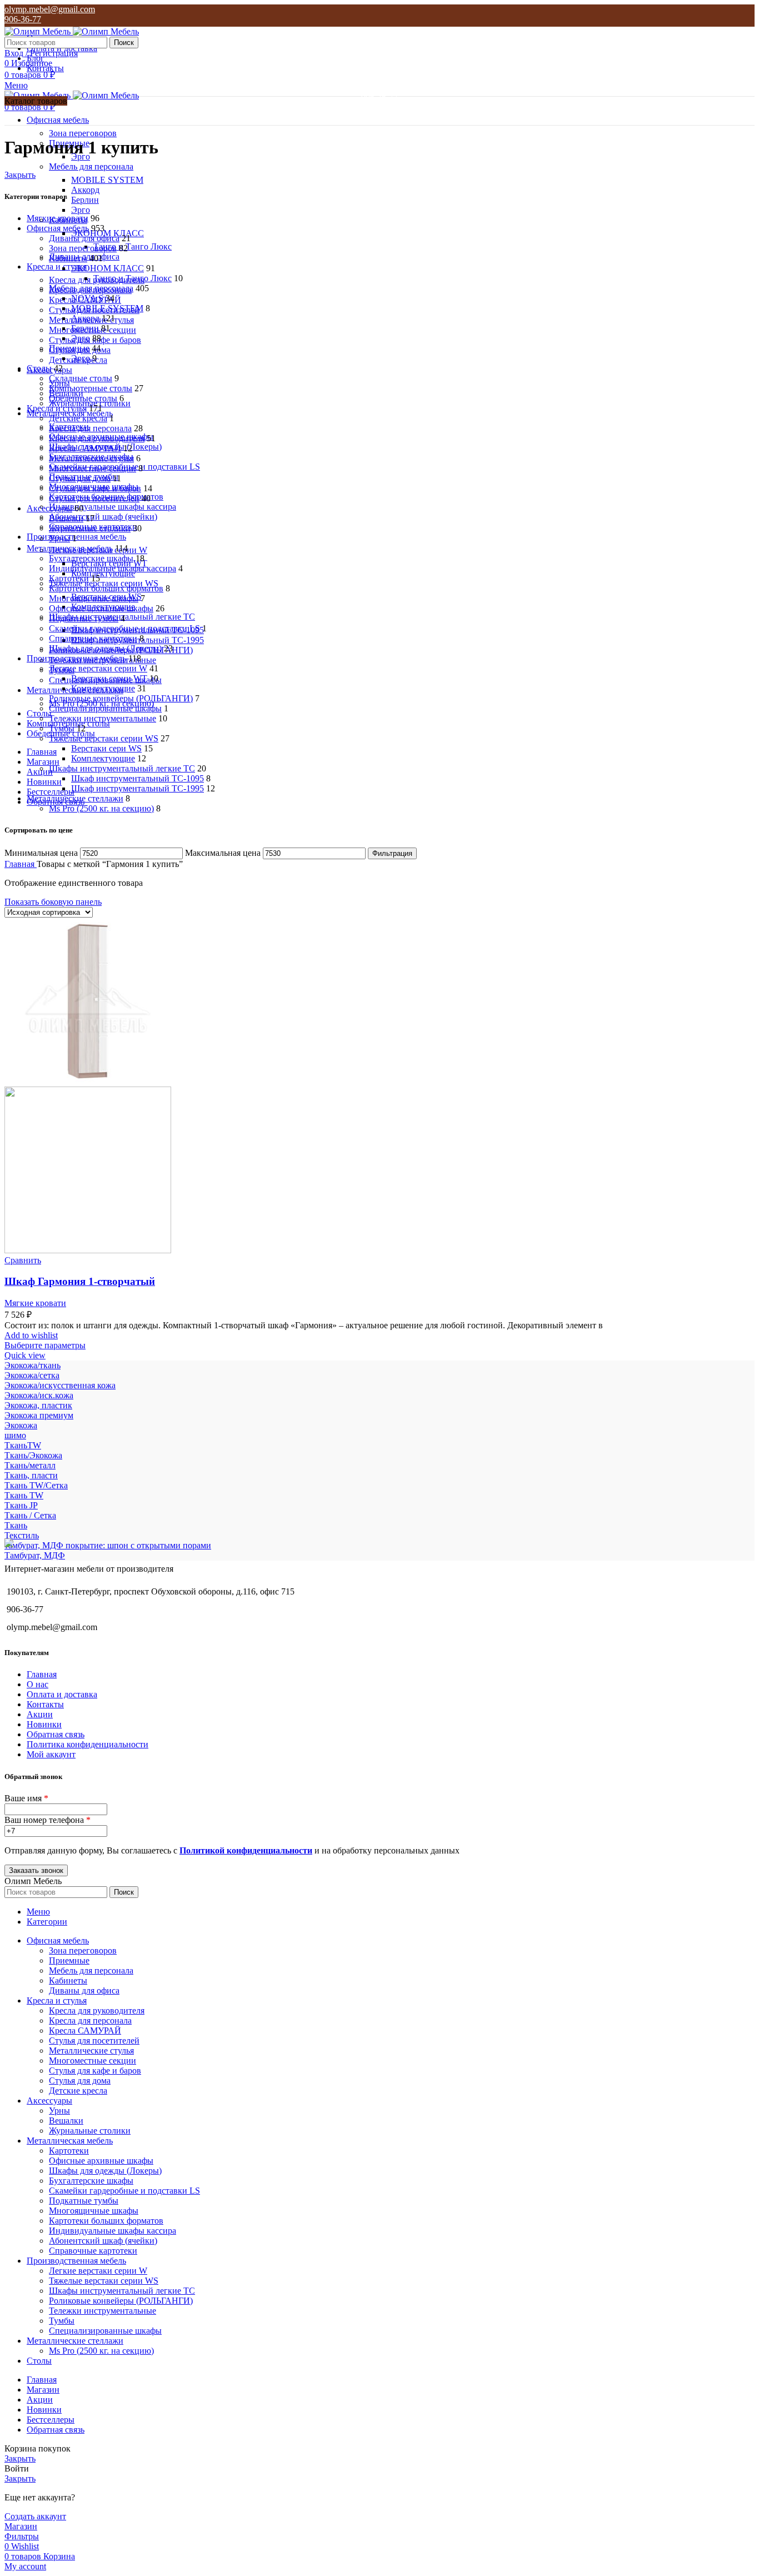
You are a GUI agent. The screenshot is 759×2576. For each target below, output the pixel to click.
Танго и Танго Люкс (133, 246)
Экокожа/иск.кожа (39, 1395)
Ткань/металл (30, 1465)
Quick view (25, 1355)
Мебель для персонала (91, 166)
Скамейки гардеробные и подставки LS (124, 628)
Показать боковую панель (53, 902)
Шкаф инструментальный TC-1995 (138, 788)
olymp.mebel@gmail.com (50, 9)
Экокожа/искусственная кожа (60, 1385)
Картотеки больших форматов (106, 588)
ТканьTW (23, 1445)
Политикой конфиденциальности (246, 1850)
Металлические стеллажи (75, 798)
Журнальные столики (90, 528)
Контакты (45, 1704)
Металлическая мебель (70, 548)
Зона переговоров (83, 133)
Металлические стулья (91, 458)
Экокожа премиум (39, 1415)
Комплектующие (103, 688)
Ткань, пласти (31, 1475)
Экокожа (21, 1425)
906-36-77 (23, 19)
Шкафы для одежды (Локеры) (105, 648)
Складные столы (81, 378)
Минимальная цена (41, 853)
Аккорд (85, 190)
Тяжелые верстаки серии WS (104, 738)
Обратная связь (56, 1734)
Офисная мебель (58, 228)
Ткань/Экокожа (33, 1455)
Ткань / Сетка (30, 1515)
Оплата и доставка (62, 1694)
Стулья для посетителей (94, 498)
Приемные (69, 348)
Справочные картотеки (93, 638)
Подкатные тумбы (84, 618)
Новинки (44, 1724)
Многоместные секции (93, 468)
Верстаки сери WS (106, 748)
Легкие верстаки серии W (98, 668)
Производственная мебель (76, 658)
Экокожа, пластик (38, 1405)
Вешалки (66, 518)
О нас (38, 1684)
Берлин (85, 200)
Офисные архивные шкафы (101, 608)
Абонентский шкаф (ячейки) (103, 517)
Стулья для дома (80, 478)
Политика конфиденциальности (88, 1744)
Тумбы (62, 728)
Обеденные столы (83, 398)
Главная (21, 864)
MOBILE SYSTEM (107, 180)
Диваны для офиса (84, 238)
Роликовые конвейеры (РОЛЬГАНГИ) (121, 698)
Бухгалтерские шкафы (91, 558)
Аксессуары (49, 508)
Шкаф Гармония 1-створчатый (80, 1281)
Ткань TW (24, 1495)
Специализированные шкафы (105, 708)
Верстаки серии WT (109, 678)
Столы (39, 368)
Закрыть (20, 175)
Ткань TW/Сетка (36, 1485)
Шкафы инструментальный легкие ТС (122, 768)
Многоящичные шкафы (94, 598)
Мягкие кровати (58, 218)
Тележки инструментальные (103, 718)
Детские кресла (78, 418)
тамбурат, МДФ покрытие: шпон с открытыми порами (108, 1545)
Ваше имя (26, 1798)
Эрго (81, 210)
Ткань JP (21, 1505)
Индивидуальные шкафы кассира (113, 507)
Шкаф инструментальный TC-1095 (138, 778)
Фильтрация (392, 853)
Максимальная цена (223, 853)
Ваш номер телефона (48, 1820)
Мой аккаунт (51, 1754)
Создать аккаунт (35, 2516)
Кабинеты (68, 258)
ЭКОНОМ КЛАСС (108, 268)
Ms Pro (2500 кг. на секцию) (101, 808)
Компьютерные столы (91, 388)
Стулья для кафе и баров (95, 488)
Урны (59, 538)
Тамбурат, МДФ (35, 1555)
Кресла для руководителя (97, 438)
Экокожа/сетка (32, 1375)
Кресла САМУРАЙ (85, 448)
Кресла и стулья (57, 408)
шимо (15, 1435)
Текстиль (22, 1535)
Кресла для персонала (90, 428)
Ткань (16, 1525)
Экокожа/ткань (33, 1365)
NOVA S (87, 298)
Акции (40, 1714)
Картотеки (69, 578)
